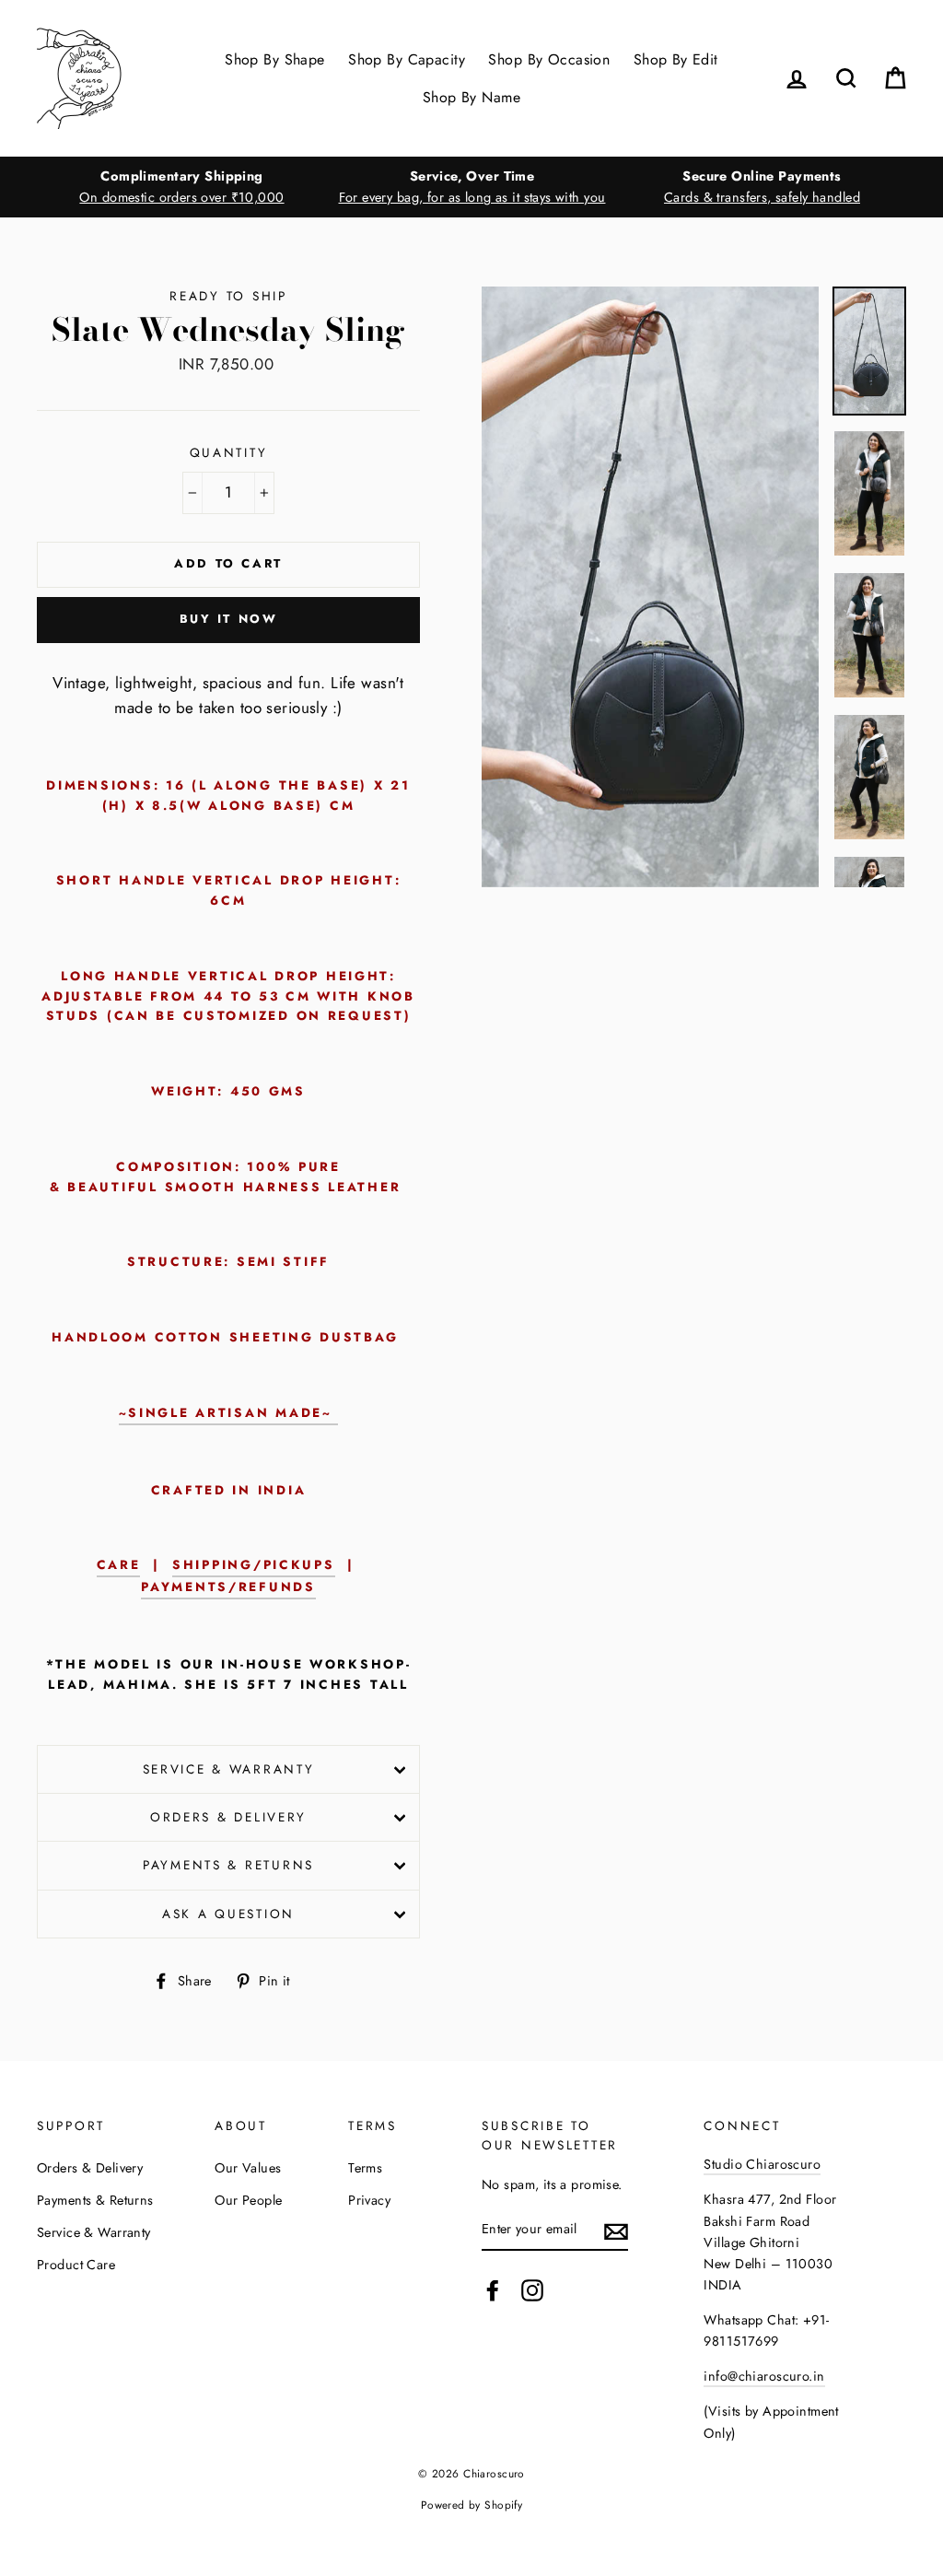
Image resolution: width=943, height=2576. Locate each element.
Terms (365, 2168)
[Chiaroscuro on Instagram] (532, 2290)
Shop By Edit (676, 59)
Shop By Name (471, 97)
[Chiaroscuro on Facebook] (493, 2290)
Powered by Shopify (472, 2505)
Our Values (248, 2168)
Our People (248, 2200)
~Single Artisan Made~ (229, 1412)
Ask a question (228, 1914)
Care (119, 1564)
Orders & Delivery (228, 1817)
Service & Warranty (229, 1769)
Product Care (76, 2265)
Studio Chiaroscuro (762, 2164)
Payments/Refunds (228, 1587)
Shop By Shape (275, 59)
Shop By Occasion (549, 59)
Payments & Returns (228, 1865)
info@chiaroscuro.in (764, 2376)
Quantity (229, 452)
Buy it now (229, 619)
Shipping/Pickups (254, 1564)
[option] (182, 187)
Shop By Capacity (407, 59)
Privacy (369, 2200)
